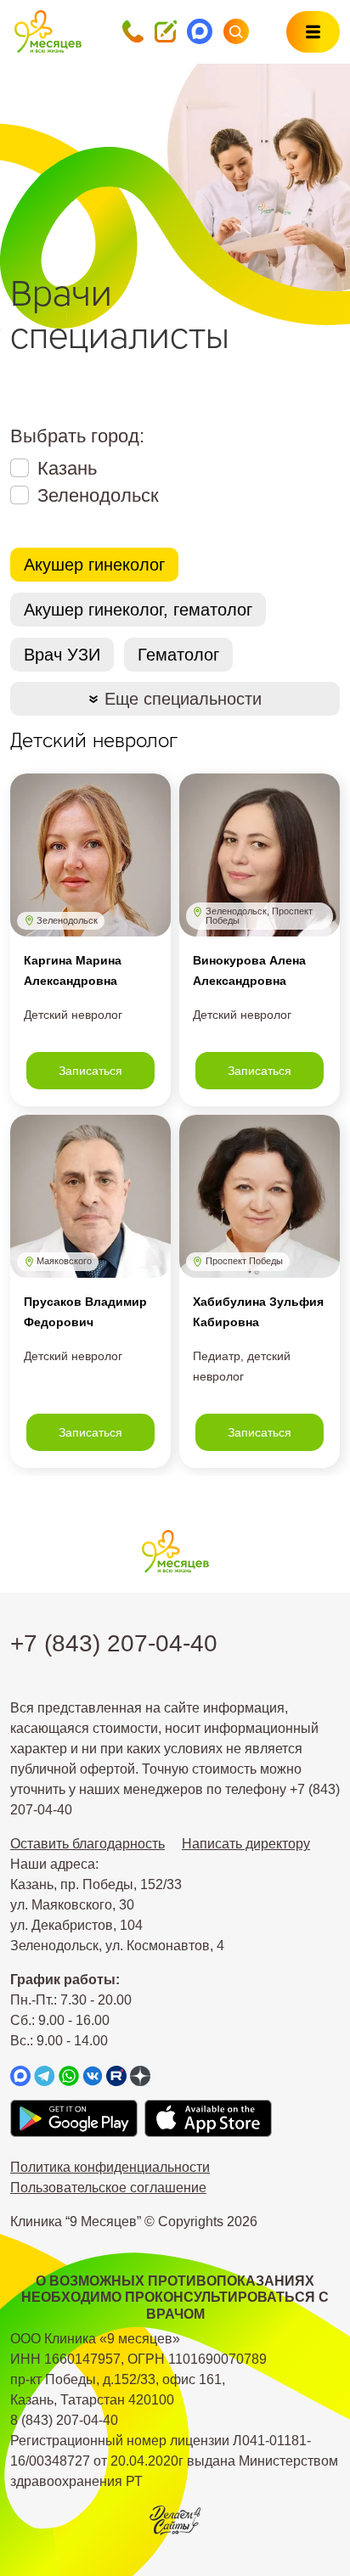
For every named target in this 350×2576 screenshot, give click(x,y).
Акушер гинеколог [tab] (94, 565)
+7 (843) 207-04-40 (114, 1643)
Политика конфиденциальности (110, 2167)
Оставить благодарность (87, 1844)
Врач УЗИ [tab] (62, 655)
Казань (67, 468)
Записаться (90, 1071)
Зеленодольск (98, 495)
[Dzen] (140, 2075)
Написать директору (246, 1844)
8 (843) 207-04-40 (64, 2420)
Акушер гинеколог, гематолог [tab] (138, 610)
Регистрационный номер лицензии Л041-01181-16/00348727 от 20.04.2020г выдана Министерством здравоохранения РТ (174, 2461)
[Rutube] (116, 2075)
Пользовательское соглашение (108, 2188)
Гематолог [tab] (178, 655)
